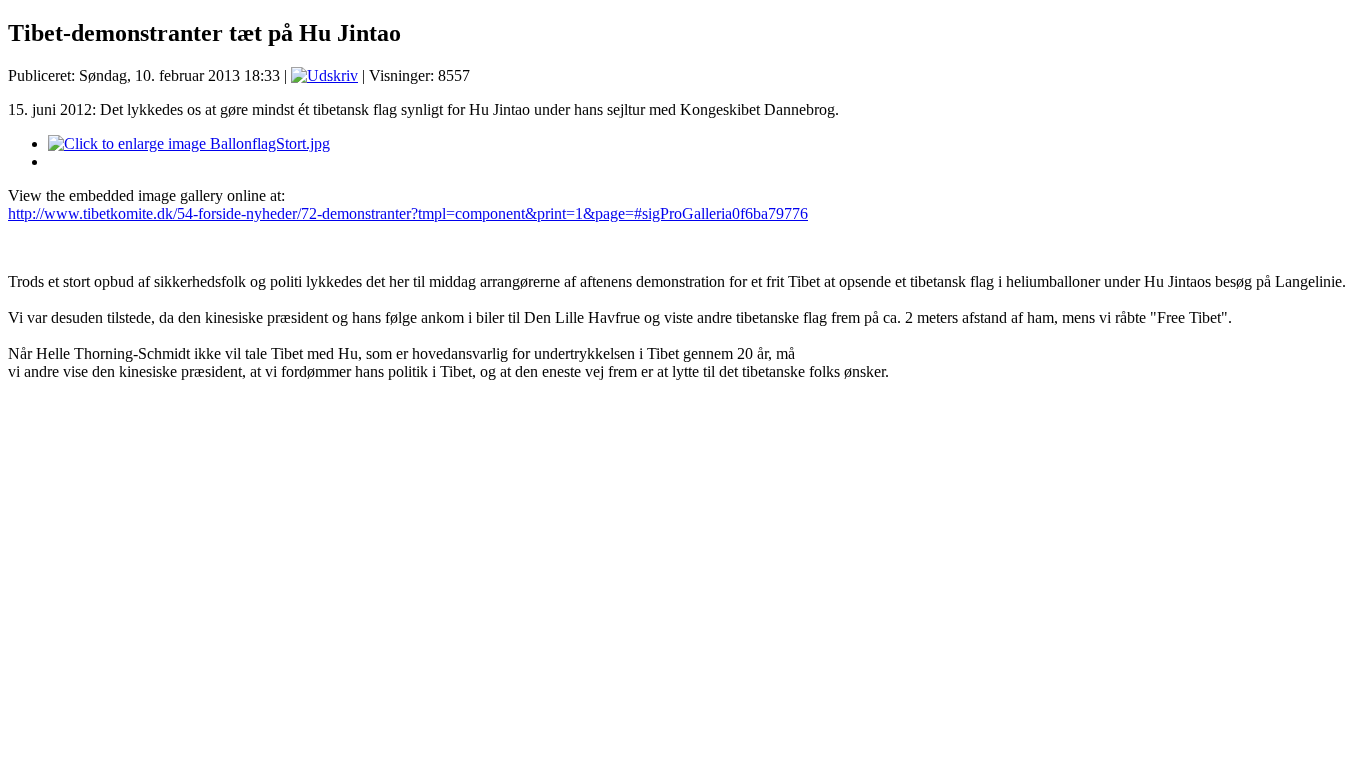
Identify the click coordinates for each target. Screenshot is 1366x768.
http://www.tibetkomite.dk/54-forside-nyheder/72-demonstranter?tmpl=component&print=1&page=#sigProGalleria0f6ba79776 (408, 213)
